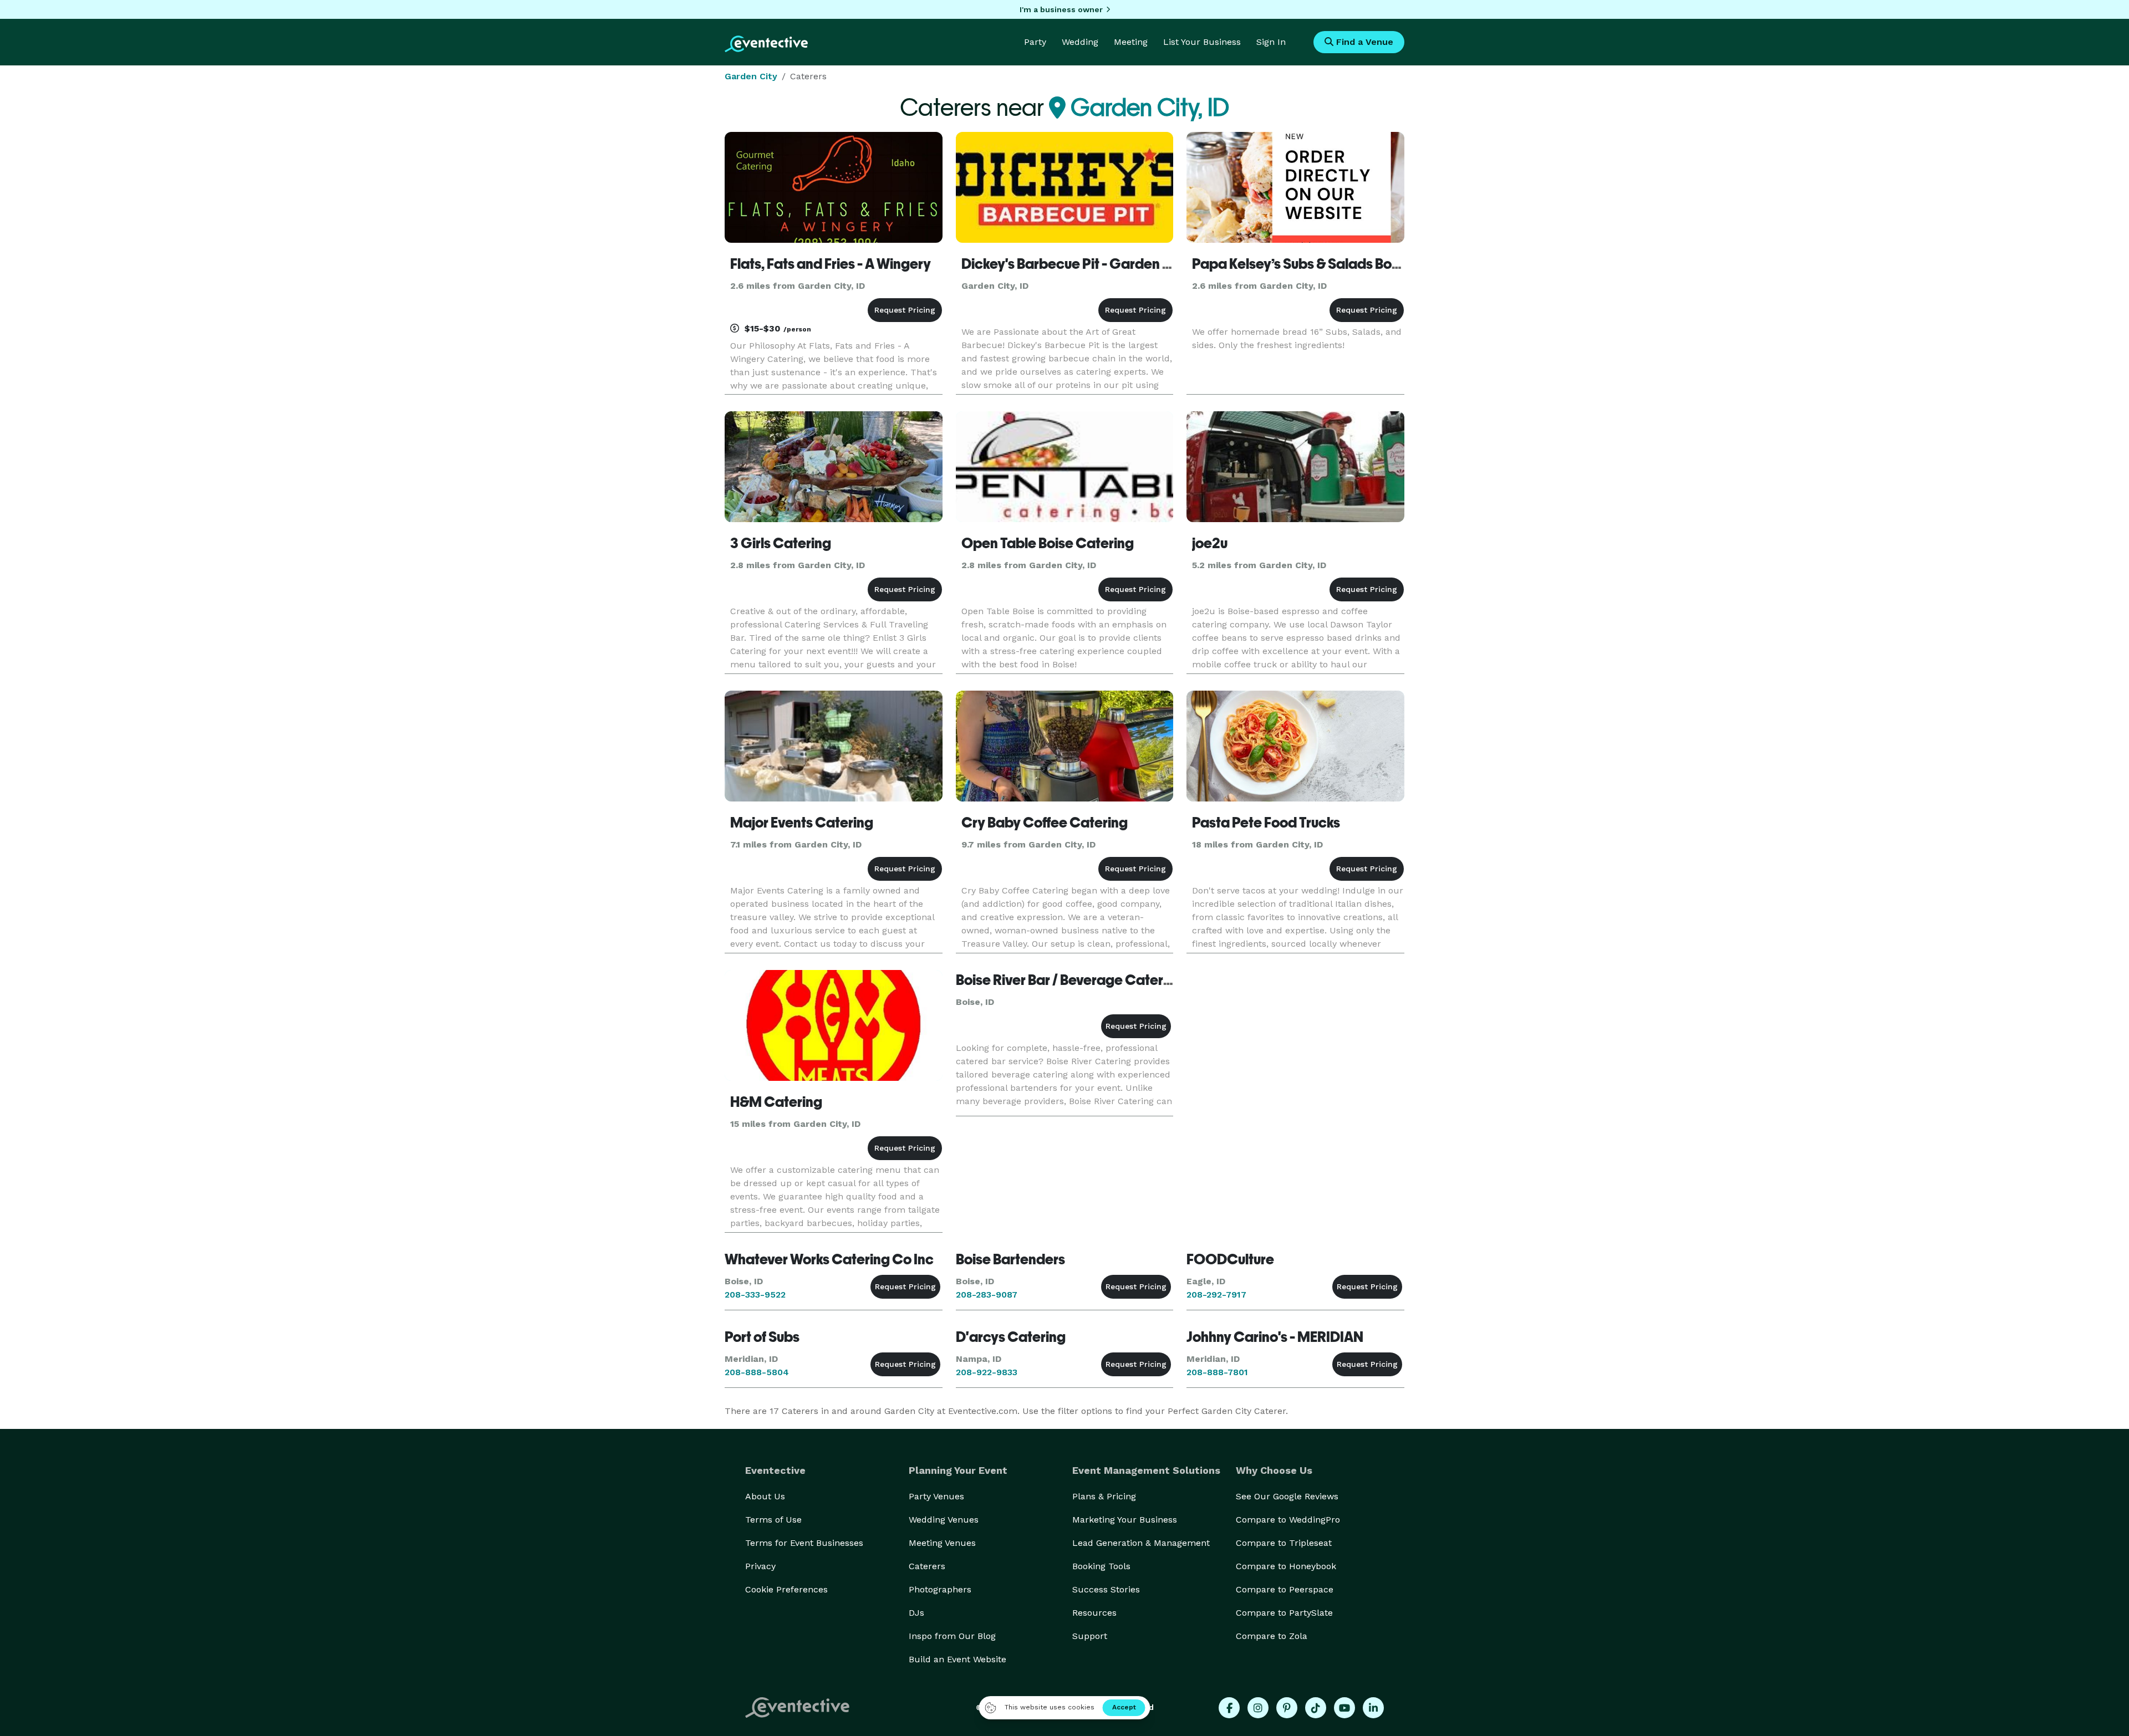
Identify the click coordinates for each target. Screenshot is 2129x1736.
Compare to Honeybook (1286, 1566)
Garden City (751, 76)
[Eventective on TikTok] (1316, 1708)
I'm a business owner (1061, 9)
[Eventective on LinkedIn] (1373, 1708)
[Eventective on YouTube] (1344, 1708)
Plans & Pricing (1104, 1496)
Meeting (1131, 42)
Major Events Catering (802, 823)
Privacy (760, 1566)
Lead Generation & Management (1141, 1543)
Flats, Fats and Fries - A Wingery (831, 264)
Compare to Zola (1272, 1636)
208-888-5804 (757, 1372)
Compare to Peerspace (1285, 1589)
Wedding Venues (944, 1520)
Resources (1094, 1613)
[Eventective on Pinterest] (1287, 1708)
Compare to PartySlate (1284, 1613)
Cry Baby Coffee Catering (1045, 823)
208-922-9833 (987, 1372)
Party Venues (936, 1496)
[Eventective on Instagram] (1258, 1708)
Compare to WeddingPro (1288, 1520)
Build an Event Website (957, 1659)
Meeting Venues (942, 1543)
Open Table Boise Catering (1048, 543)
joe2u (1210, 543)
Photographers (940, 1589)
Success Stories (1106, 1589)
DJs (916, 1613)
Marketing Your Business (1125, 1520)
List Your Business (1202, 42)
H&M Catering (776, 1102)
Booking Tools (1101, 1566)
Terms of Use (773, 1520)
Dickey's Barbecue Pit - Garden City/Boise (1095, 264)
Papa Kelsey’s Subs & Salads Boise (1301, 264)
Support (1090, 1636)
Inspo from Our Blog (952, 1636)
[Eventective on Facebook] (1229, 1708)
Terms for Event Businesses (804, 1543)
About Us (765, 1496)
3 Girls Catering (781, 543)
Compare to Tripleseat (1284, 1543)
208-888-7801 (1217, 1372)
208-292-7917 (1216, 1295)
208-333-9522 (755, 1295)
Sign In (1271, 42)
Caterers (927, 1566)
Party (1035, 42)
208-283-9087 (987, 1295)
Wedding (1080, 42)
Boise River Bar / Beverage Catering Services (1099, 980)
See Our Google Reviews (1287, 1496)
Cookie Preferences (786, 1589)
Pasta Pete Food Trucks (1266, 823)
